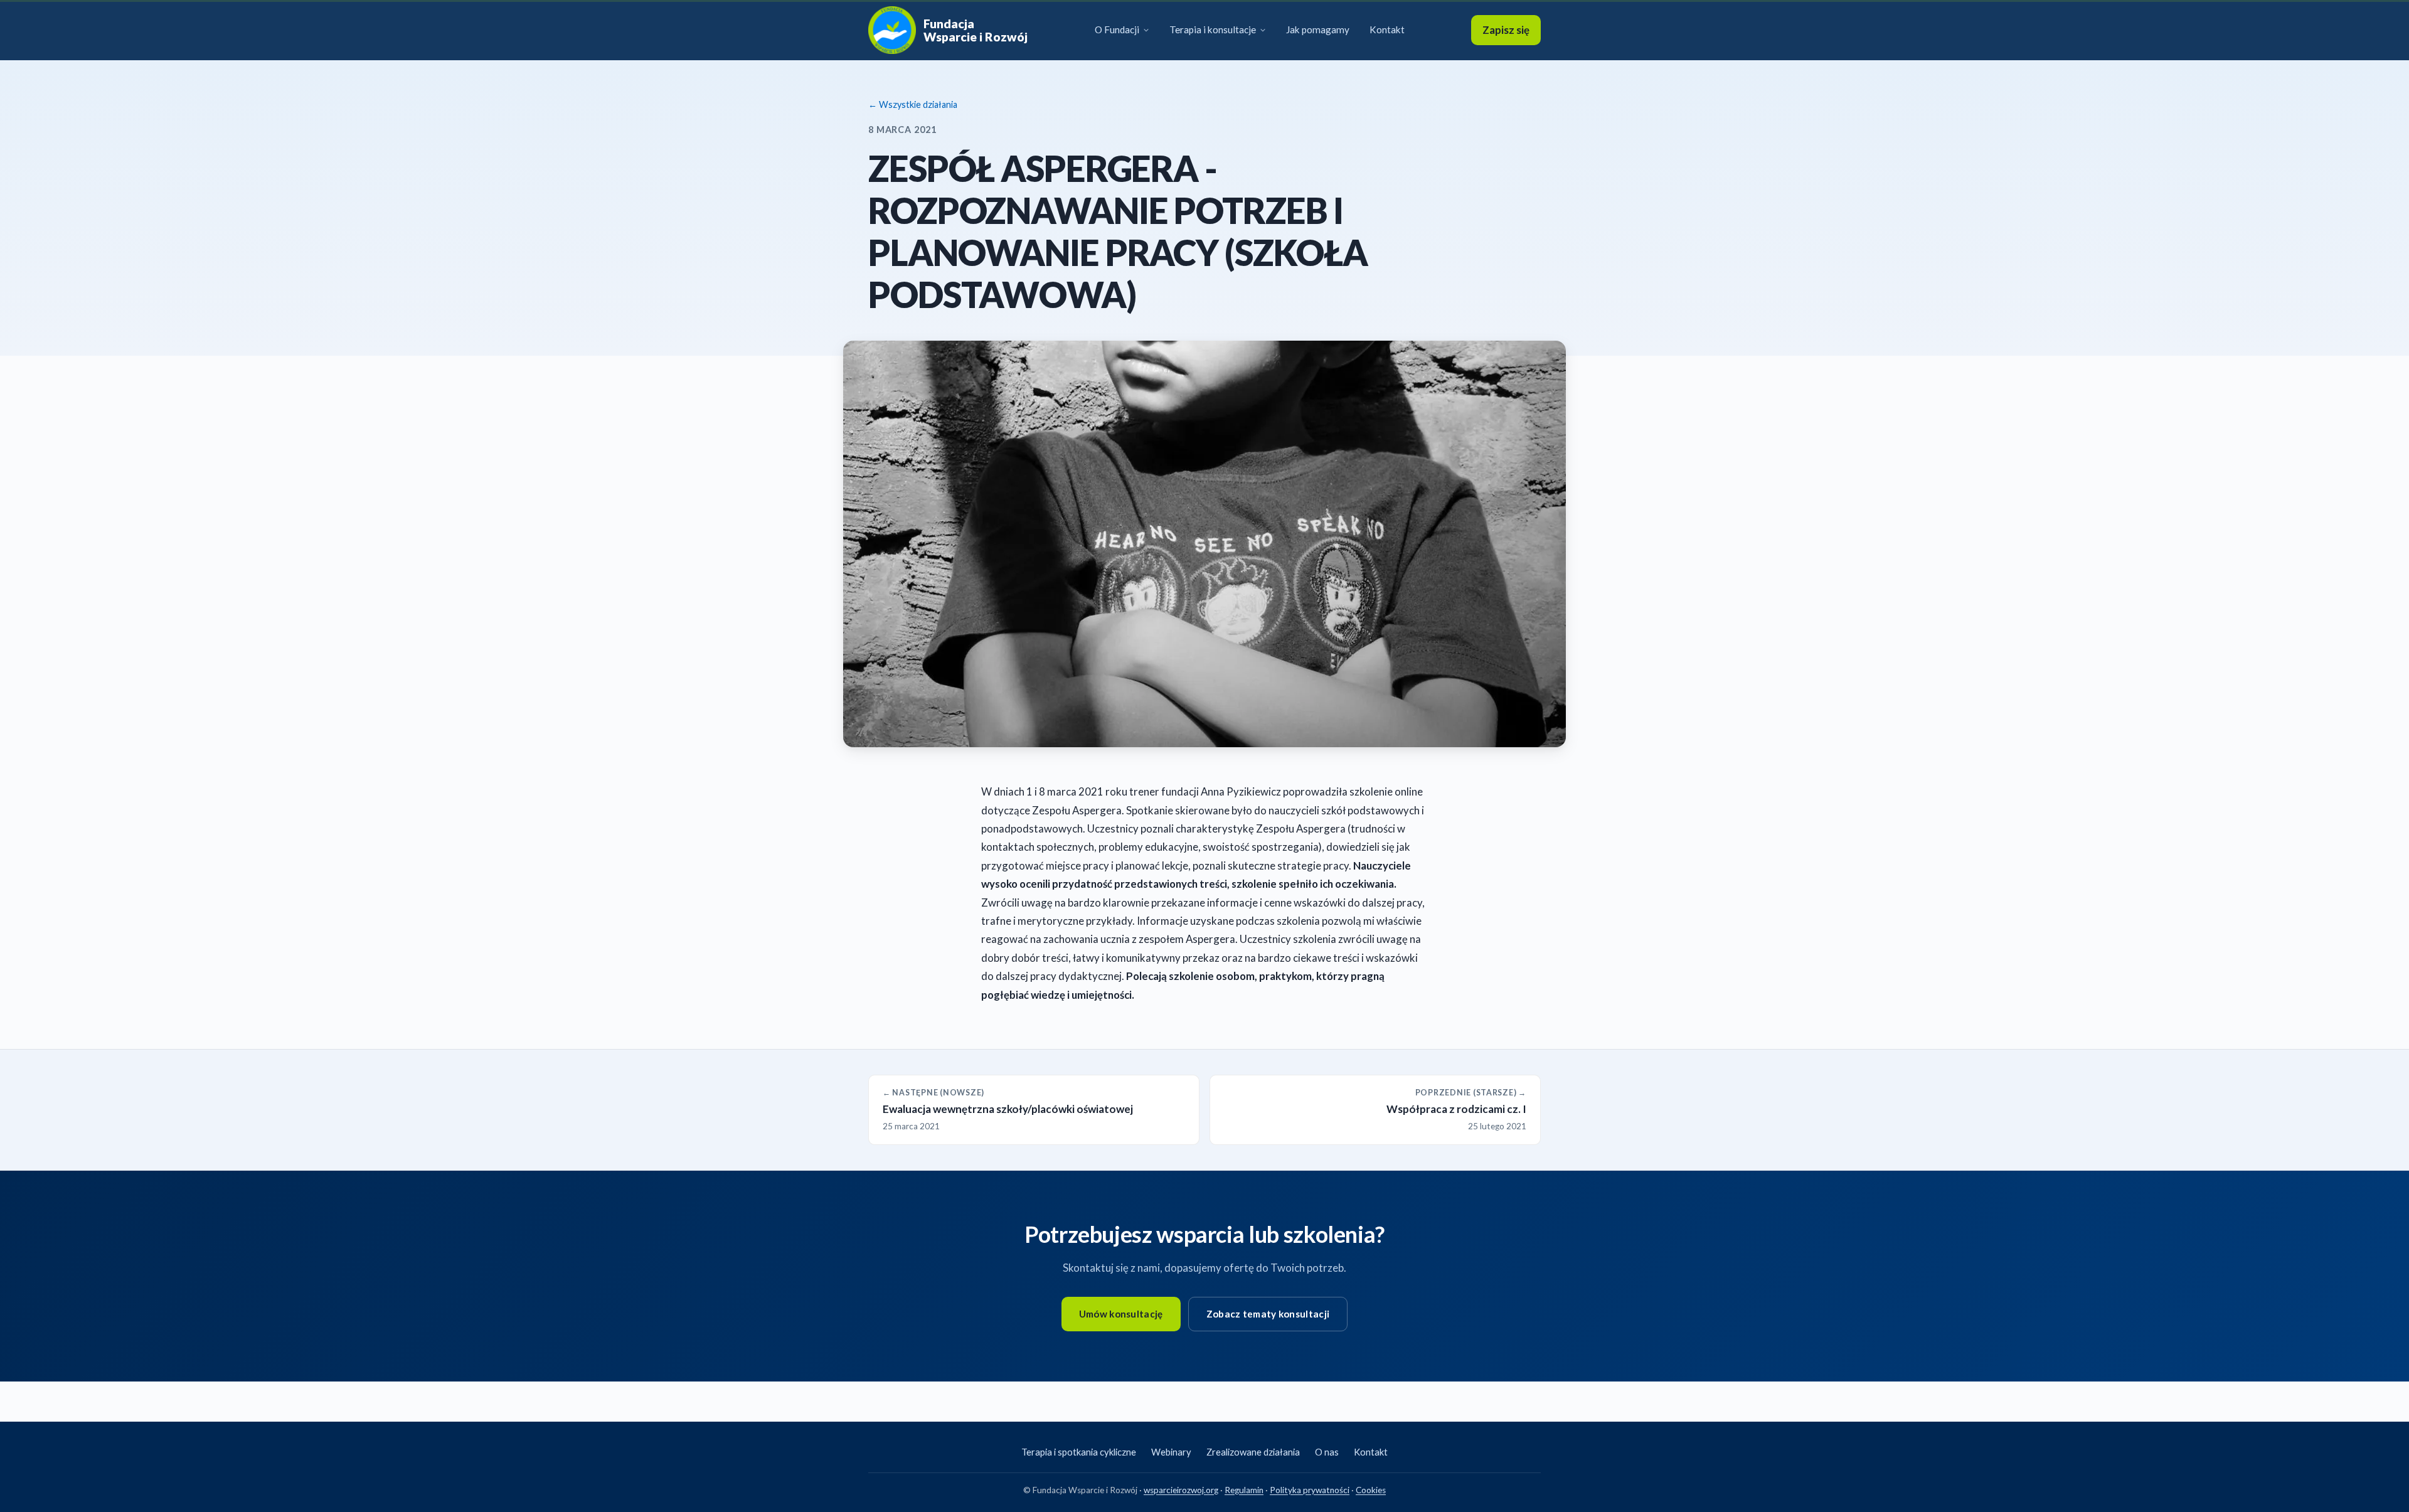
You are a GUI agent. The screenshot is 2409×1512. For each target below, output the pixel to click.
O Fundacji (1117, 29)
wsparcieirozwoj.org (1181, 1490)
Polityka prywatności (1310, 1490)
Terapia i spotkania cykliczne (1079, 1452)
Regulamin (1244, 1490)
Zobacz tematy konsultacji (1268, 1314)
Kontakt (1387, 29)
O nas (1327, 1452)
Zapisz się (1506, 30)
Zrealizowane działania (1253, 1452)
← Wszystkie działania (913, 104)
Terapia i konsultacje (1213, 29)
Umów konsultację (1121, 1314)
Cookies (1371, 1490)
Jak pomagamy (1318, 29)
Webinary (1171, 1452)
